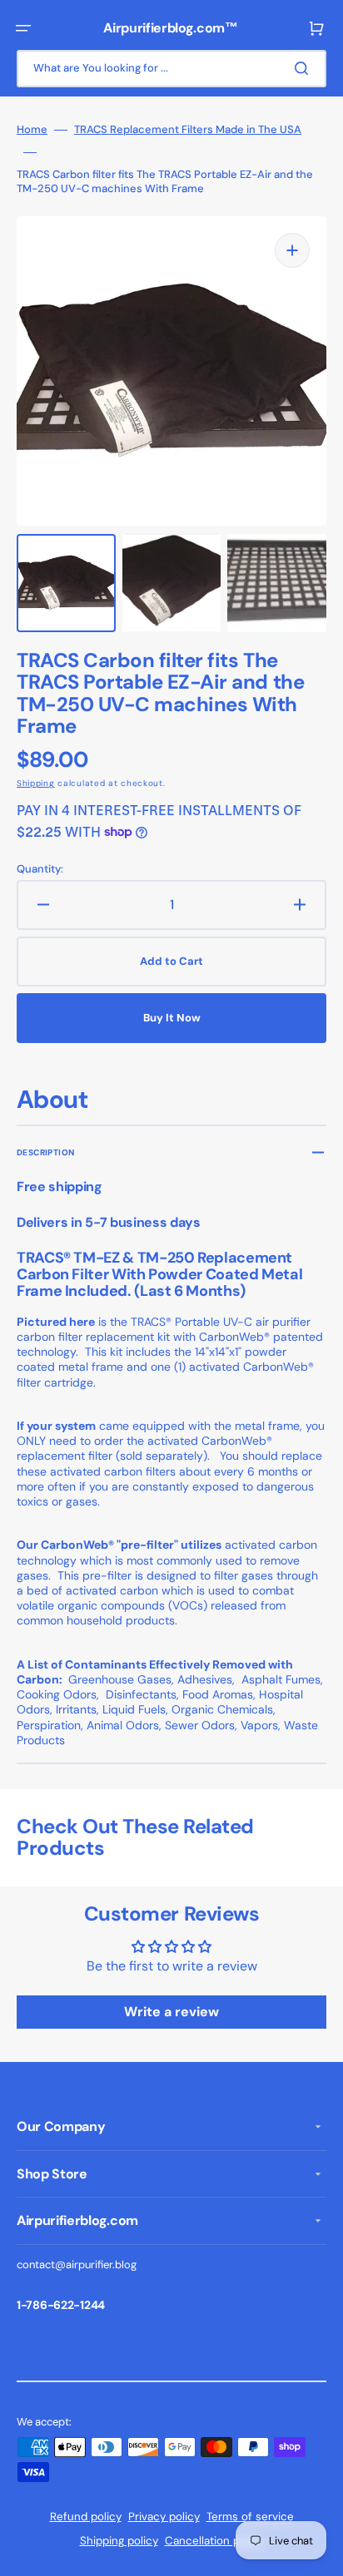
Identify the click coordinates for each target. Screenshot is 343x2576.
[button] (23, 28)
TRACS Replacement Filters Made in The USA (188, 130)
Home (32, 130)
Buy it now (172, 1018)
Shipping (36, 783)
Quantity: (40, 869)
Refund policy (86, 2517)
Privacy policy (164, 2517)
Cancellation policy (214, 2541)
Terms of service (250, 2517)
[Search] (305, 68)
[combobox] (171, 69)
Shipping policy (119, 2541)
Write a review (171, 2012)
